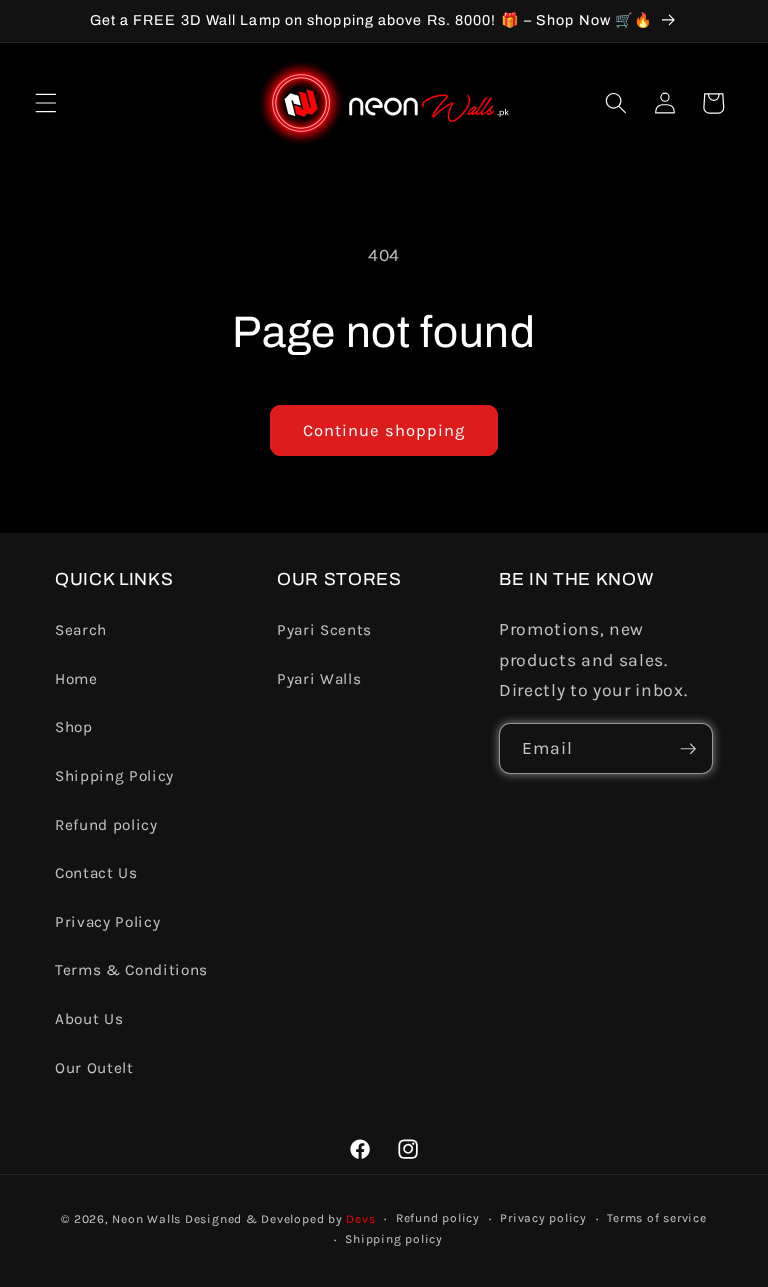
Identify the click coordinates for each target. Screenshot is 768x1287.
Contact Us (96, 873)
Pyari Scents (324, 630)
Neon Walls (146, 1219)
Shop (74, 727)
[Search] (616, 103)
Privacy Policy (107, 922)
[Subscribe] (688, 749)
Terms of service (656, 1218)
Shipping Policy (114, 776)
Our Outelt (94, 1068)
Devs (360, 1219)
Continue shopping (384, 430)
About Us (89, 1019)
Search (81, 630)
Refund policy (106, 825)
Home (76, 679)
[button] (46, 103)
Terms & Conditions (131, 970)
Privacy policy (543, 1218)
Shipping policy (394, 1239)
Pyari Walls (319, 679)
